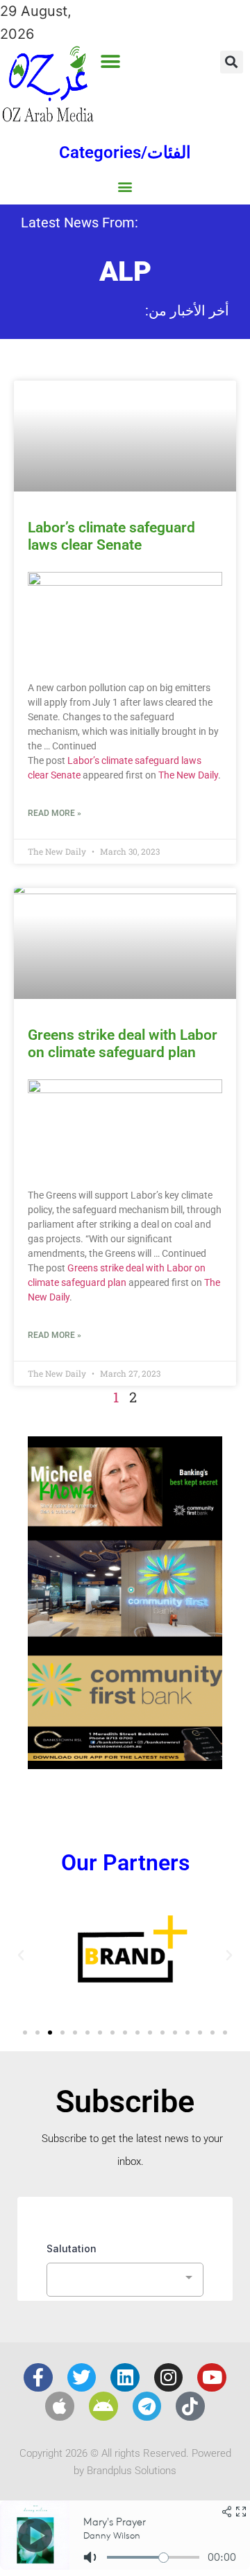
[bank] (125, 1764)
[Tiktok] (190, 2406)
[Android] (103, 2406)
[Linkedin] (125, 2378)
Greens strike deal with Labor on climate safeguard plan (123, 1044)
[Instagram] (169, 2378)
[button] (111, 61)
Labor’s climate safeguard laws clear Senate (111, 536)
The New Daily (188, 775)
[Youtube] (212, 2378)
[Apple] (60, 2406)
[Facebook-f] (38, 2378)
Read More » (55, 813)
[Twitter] (82, 2378)
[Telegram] (147, 2406)
